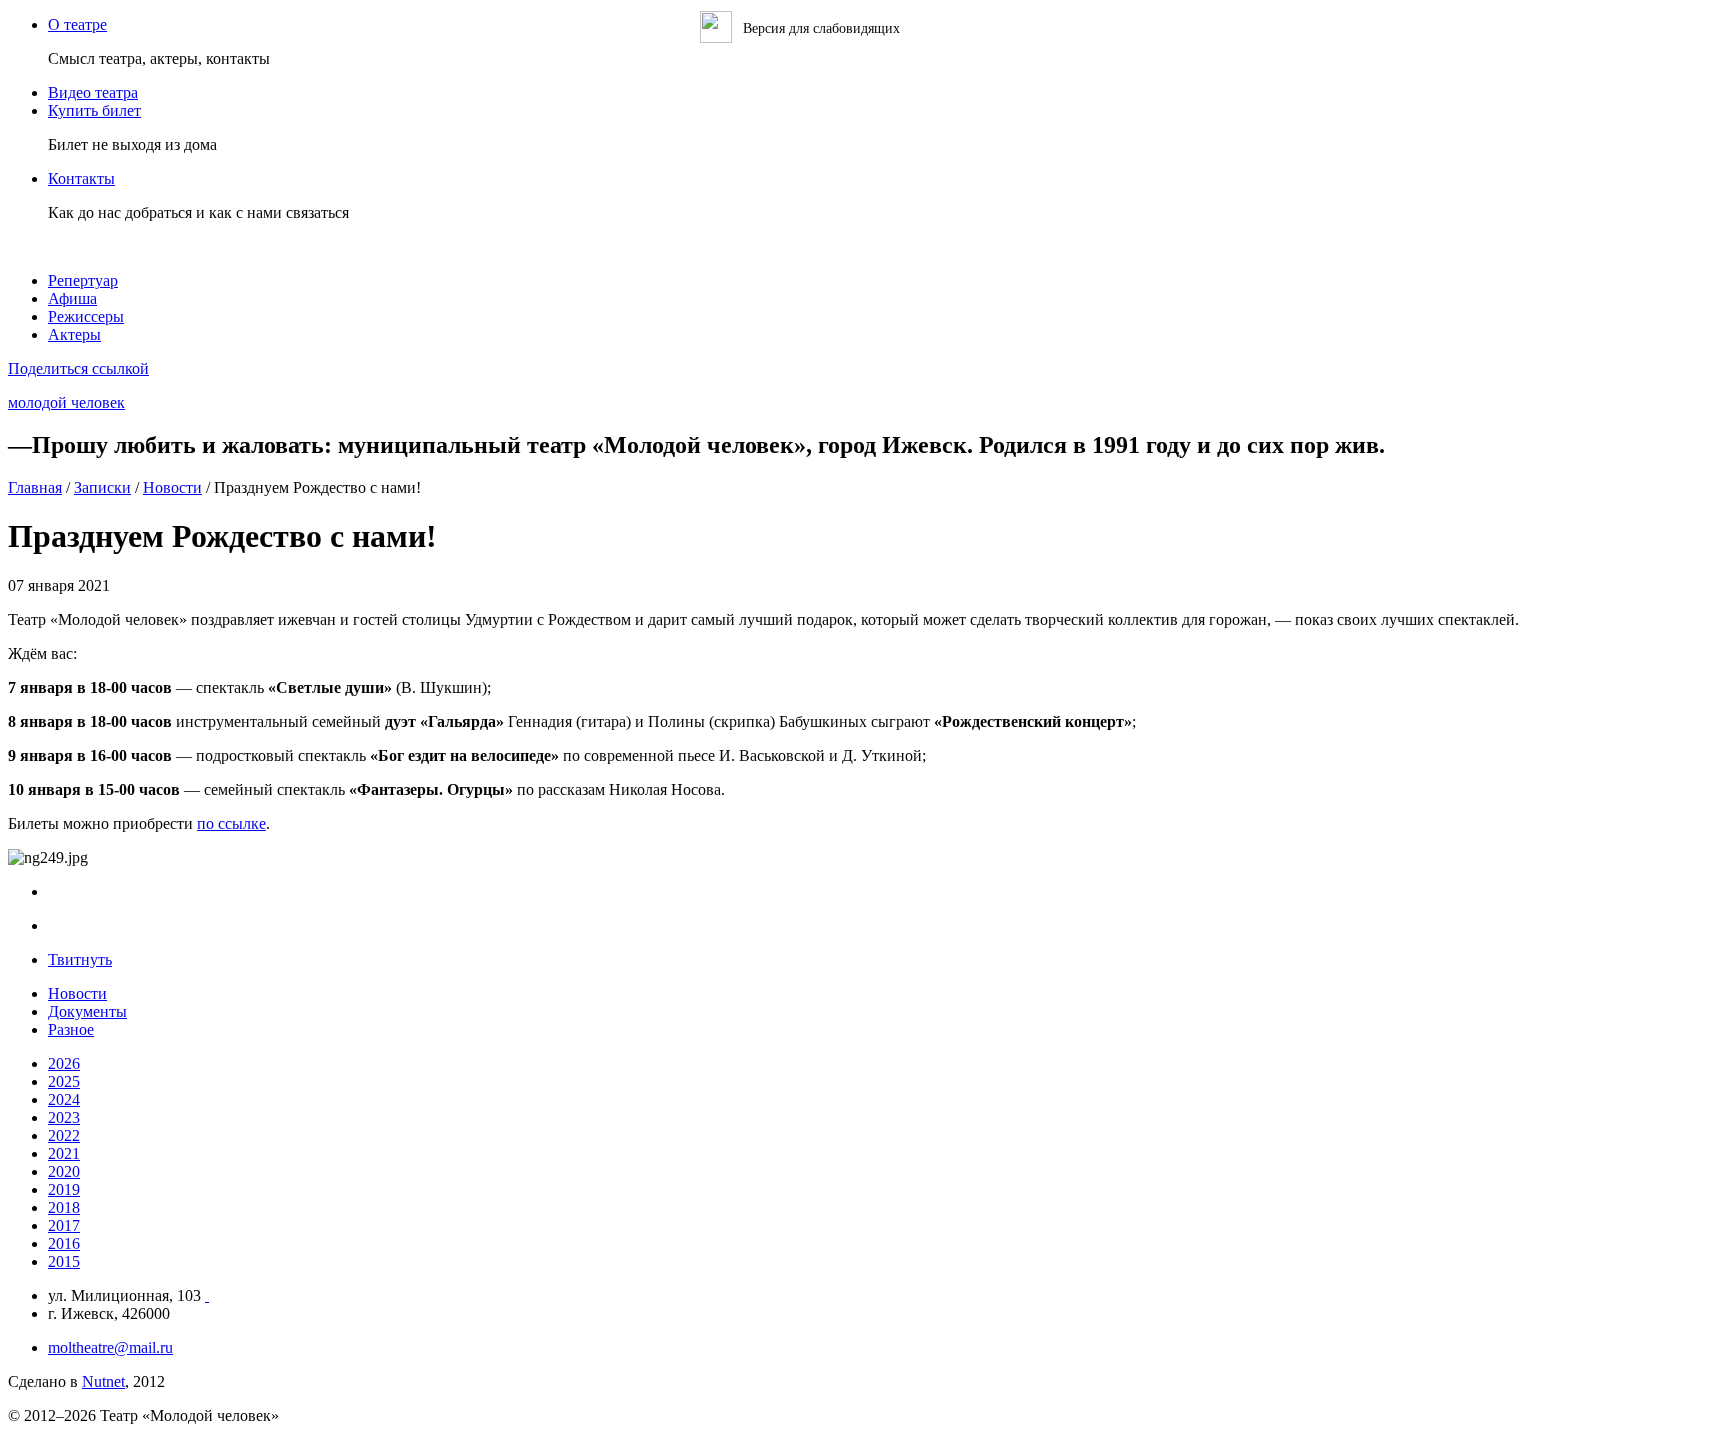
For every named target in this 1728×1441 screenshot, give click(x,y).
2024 (64, 1099)
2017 (64, 1225)
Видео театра (93, 92)
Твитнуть (80, 959)
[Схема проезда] (207, 1295)
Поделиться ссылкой (78, 368)
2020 (64, 1171)
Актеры (74, 334)
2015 (64, 1261)
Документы (87, 1011)
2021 (64, 1153)
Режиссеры (86, 316)
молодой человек (66, 402)
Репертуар (83, 280)
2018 (64, 1207)
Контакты (81, 178)
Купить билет (94, 110)
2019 (64, 1189)
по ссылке (231, 823)
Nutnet (103, 1381)
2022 (64, 1135)
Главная (35, 487)
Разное (71, 1029)
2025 (64, 1081)
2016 (64, 1243)
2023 (64, 1117)
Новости (172, 487)
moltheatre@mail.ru (110, 1347)
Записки (102, 487)
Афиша (72, 298)
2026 (64, 1063)
